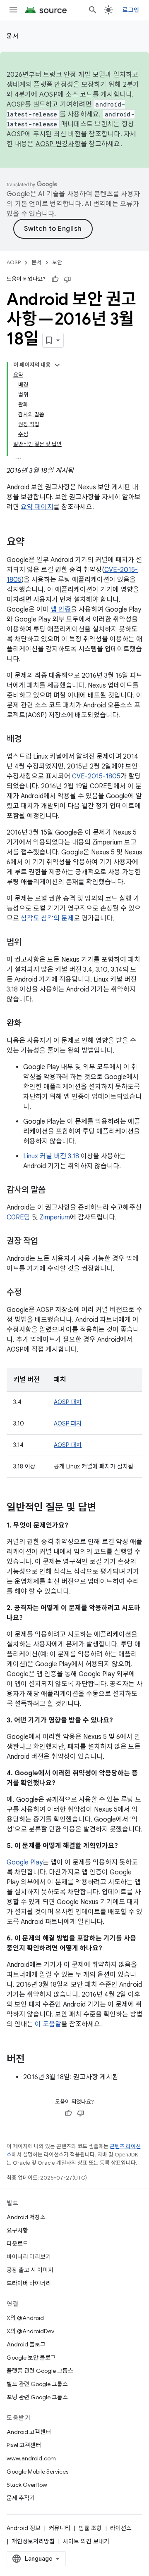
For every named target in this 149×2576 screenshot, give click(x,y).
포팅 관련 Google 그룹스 (37, 2397)
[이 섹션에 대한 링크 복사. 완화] (30, 1024)
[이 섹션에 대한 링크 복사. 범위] (30, 943)
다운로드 (17, 2244)
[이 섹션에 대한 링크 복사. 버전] (33, 2060)
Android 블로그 (26, 2344)
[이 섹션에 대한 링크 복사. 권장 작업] (46, 1242)
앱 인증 (61, 610)
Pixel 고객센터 (24, 2445)
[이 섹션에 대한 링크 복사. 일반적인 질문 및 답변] (104, 1508)
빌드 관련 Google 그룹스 (37, 2384)
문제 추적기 (21, 2498)
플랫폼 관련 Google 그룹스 (40, 2371)
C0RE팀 (18, 1217)
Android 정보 (24, 2528)
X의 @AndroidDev (30, 2331)
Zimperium (55, 1217)
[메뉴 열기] (13, 10)
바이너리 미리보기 (29, 2257)
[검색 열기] (93, 10)
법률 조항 (90, 2528)
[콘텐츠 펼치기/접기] (57, 365)
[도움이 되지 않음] (67, 279)
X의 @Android (25, 2318)
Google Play (25, 1862)
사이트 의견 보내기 (86, 2541)
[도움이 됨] (55, 279)
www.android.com (31, 2458)
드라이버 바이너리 (29, 2283)
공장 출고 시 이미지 (30, 2270)
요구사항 (17, 2230)
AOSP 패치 (68, 1402)
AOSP (14, 262)
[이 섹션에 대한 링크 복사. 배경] (30, 740)
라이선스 (121, 2528)
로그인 (131, 10)
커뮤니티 (60, 2528)
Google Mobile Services (37, 2472)
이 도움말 (48, 2024)
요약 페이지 (37, 507)
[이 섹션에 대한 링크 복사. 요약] (33, 543)
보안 (57, 262)
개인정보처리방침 (33, 2541)
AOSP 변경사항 (58, 144)
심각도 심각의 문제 (47, 918)
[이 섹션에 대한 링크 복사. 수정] (30, 1293)
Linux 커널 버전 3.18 (51, 1156)
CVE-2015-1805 (96, 776)
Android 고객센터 (29, 2432)
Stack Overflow (27, 2485)
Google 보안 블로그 (31, 2358)
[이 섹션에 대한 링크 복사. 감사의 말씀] (54, 1191)
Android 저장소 (26, 2217)
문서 (13, 36)
